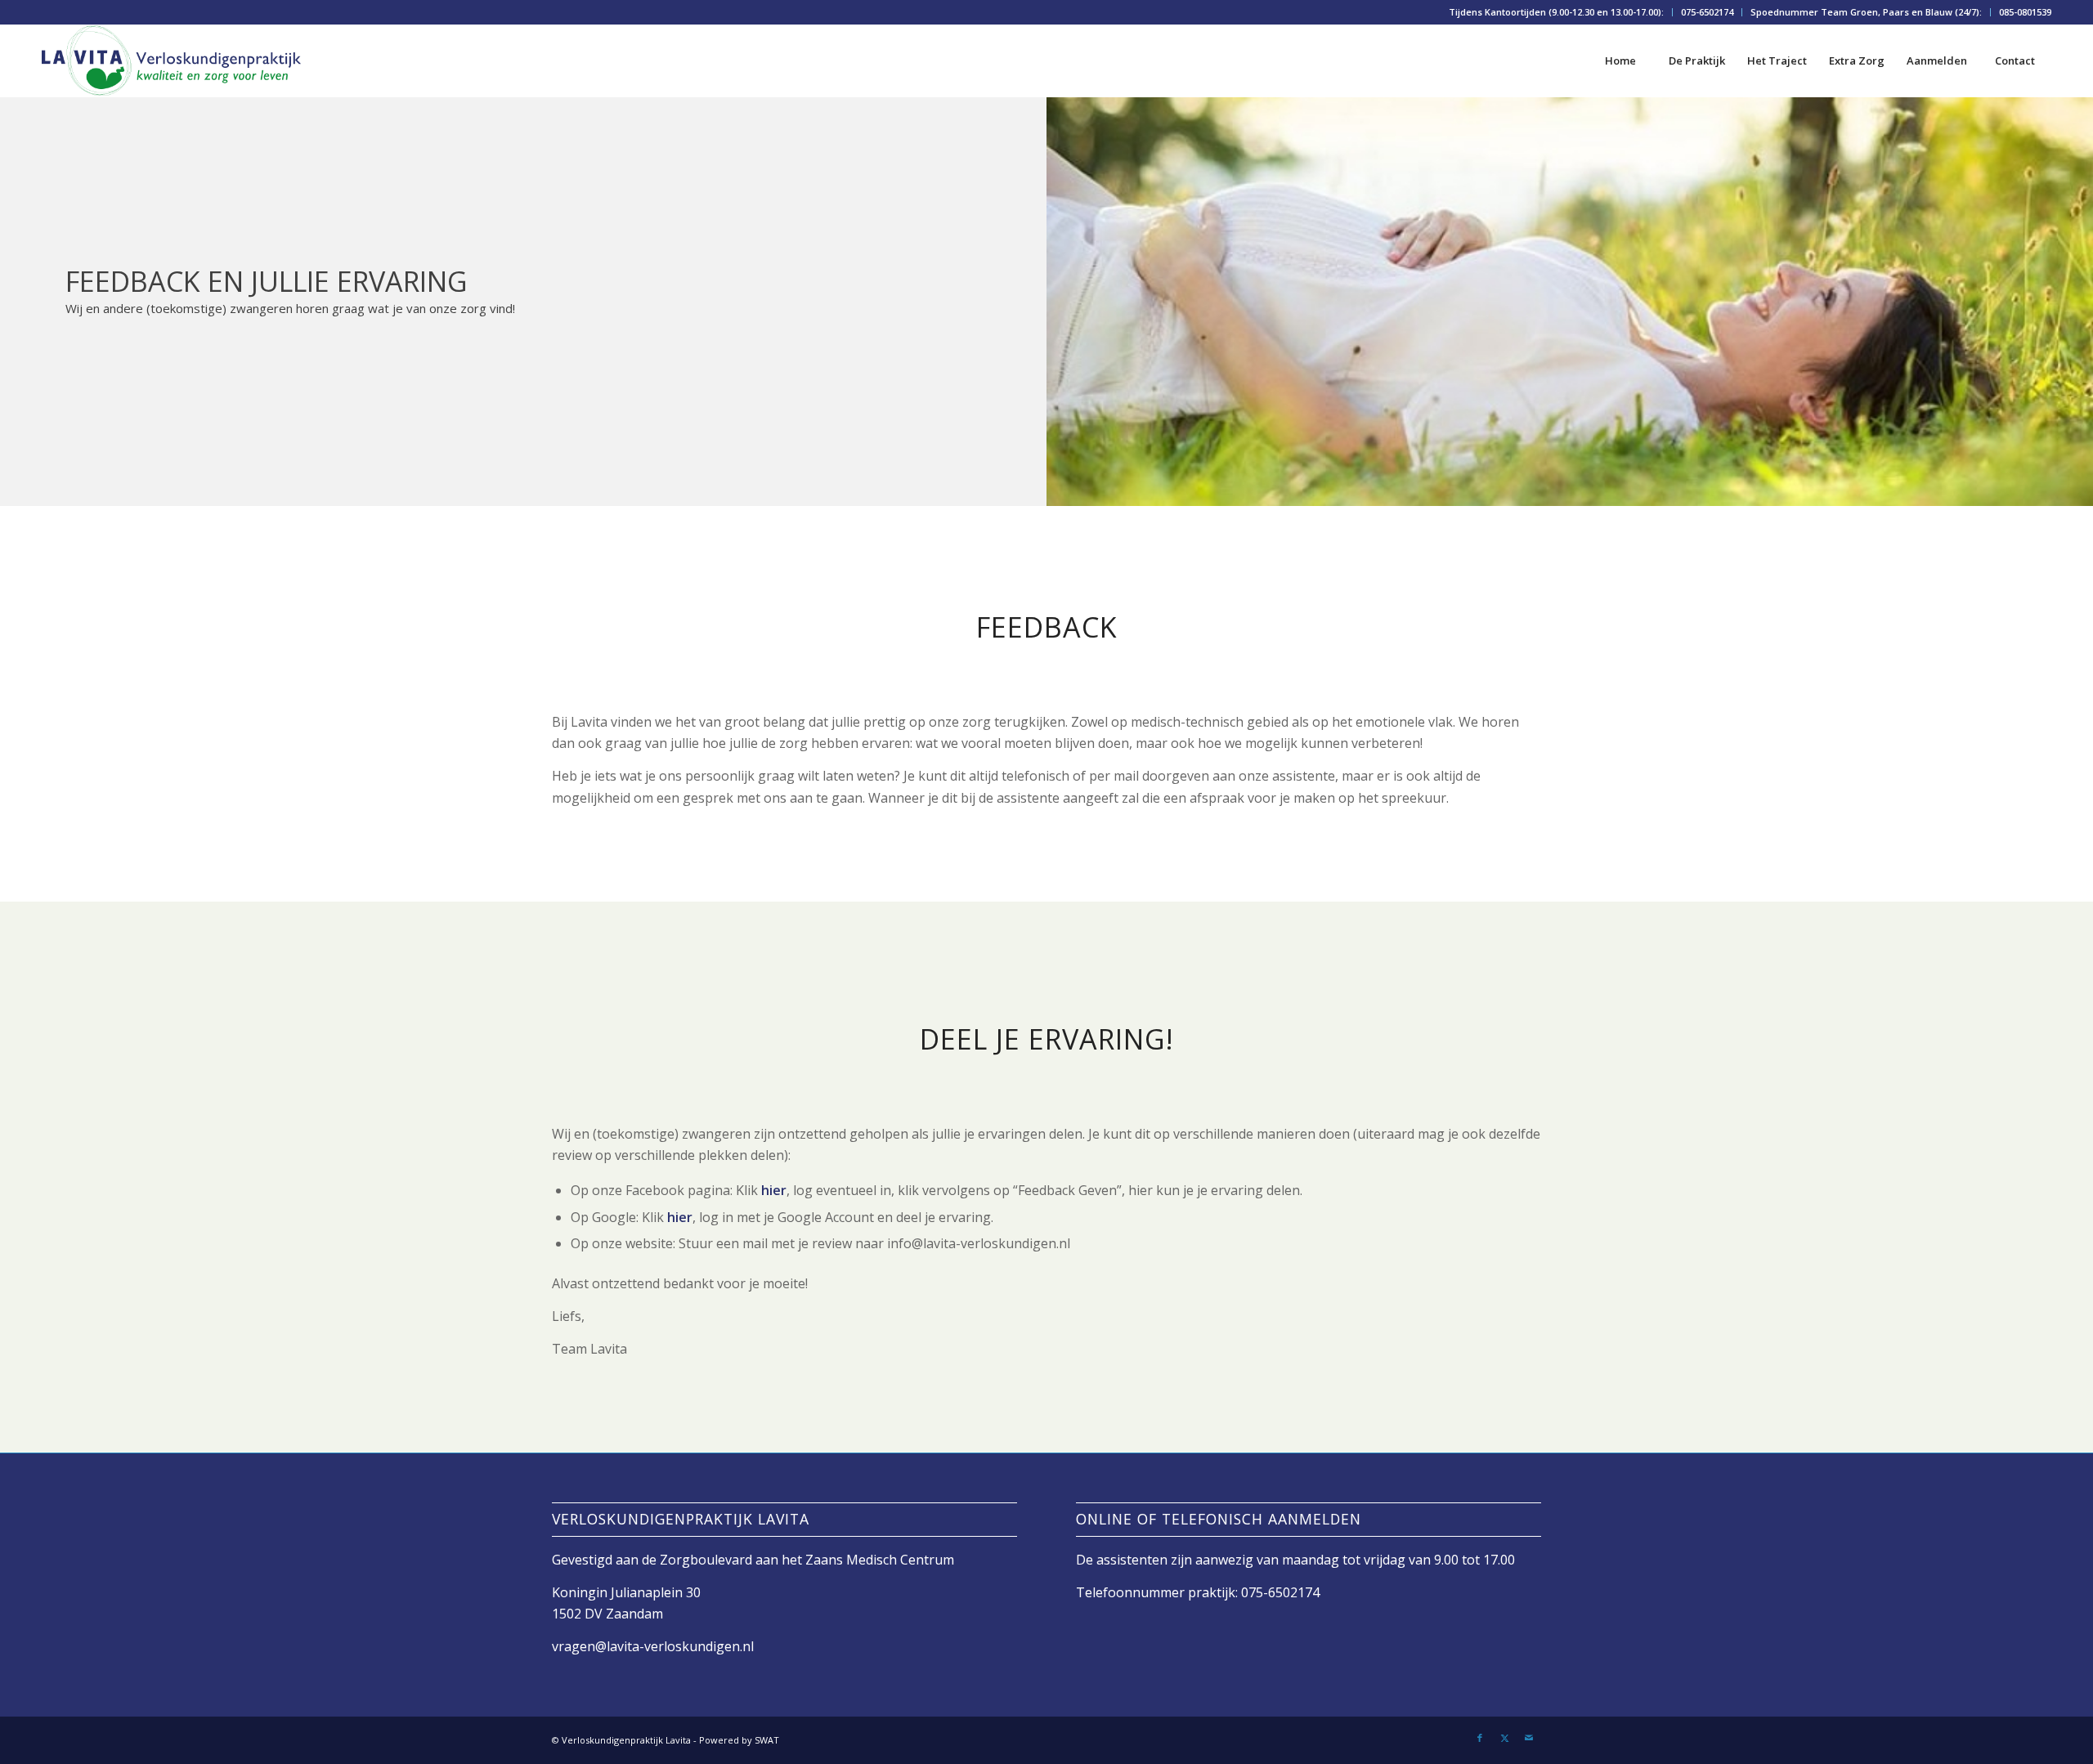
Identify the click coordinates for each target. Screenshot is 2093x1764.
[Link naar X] (1504, 1738)
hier (774, 1190)
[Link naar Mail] (1529, 1738)
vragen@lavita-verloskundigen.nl (653, 1646)
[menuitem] (1557, 12)
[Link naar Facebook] (1480, 1738)
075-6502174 (1707, 12)
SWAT (767, 1740)
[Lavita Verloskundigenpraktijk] (171, 60)
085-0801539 (2025, 12)
